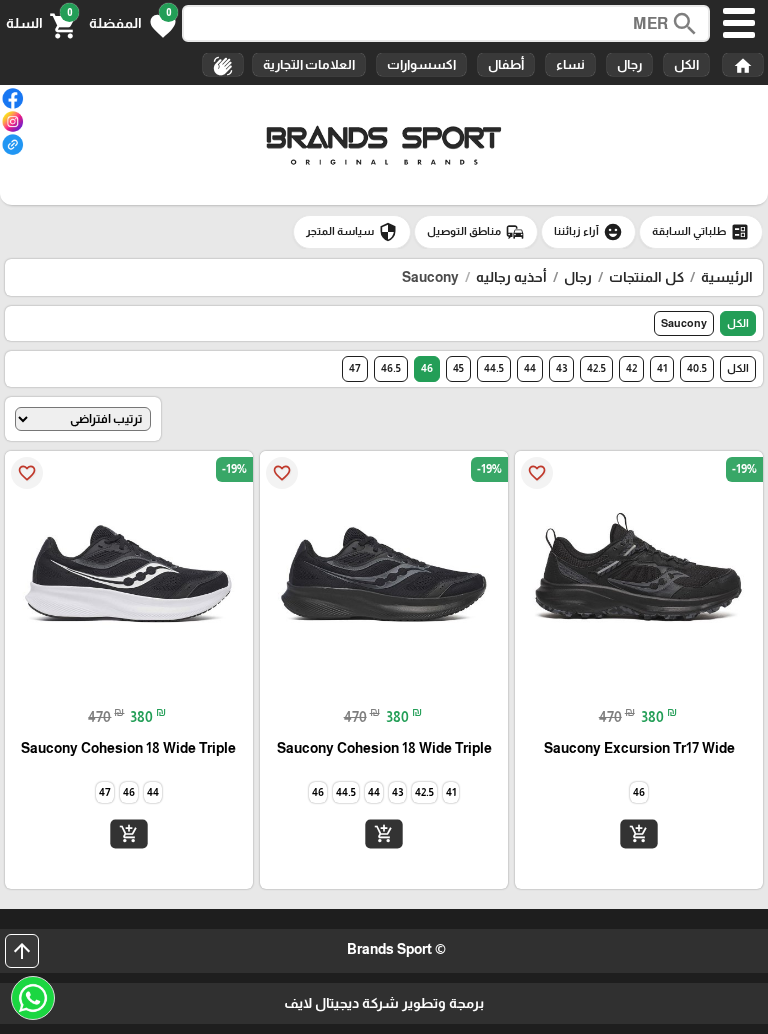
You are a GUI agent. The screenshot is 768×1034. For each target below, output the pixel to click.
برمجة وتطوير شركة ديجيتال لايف (384, 1003)
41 (662, 368)
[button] (132, 24)
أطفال (506, 64)
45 (458, 368)
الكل (686, 64)
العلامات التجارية (309, 64)
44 (530, 368)
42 (631, 368)
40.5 (697, 368)
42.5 (596, 368)
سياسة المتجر (352, 232)
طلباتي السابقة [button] (701, 232)
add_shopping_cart (639, 834)
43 (561, 368)
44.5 (494, 368)
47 (355, 368)
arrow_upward (22, 951)
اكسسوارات (421, 64)
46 (427, 368)
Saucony (684, 323)
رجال (629, 64)
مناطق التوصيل (476, 232)
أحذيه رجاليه (511, 277)
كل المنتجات (646, 277)
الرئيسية (727, 277)
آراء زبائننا (588, 232)
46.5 (391, 368)
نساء (570, 64)
